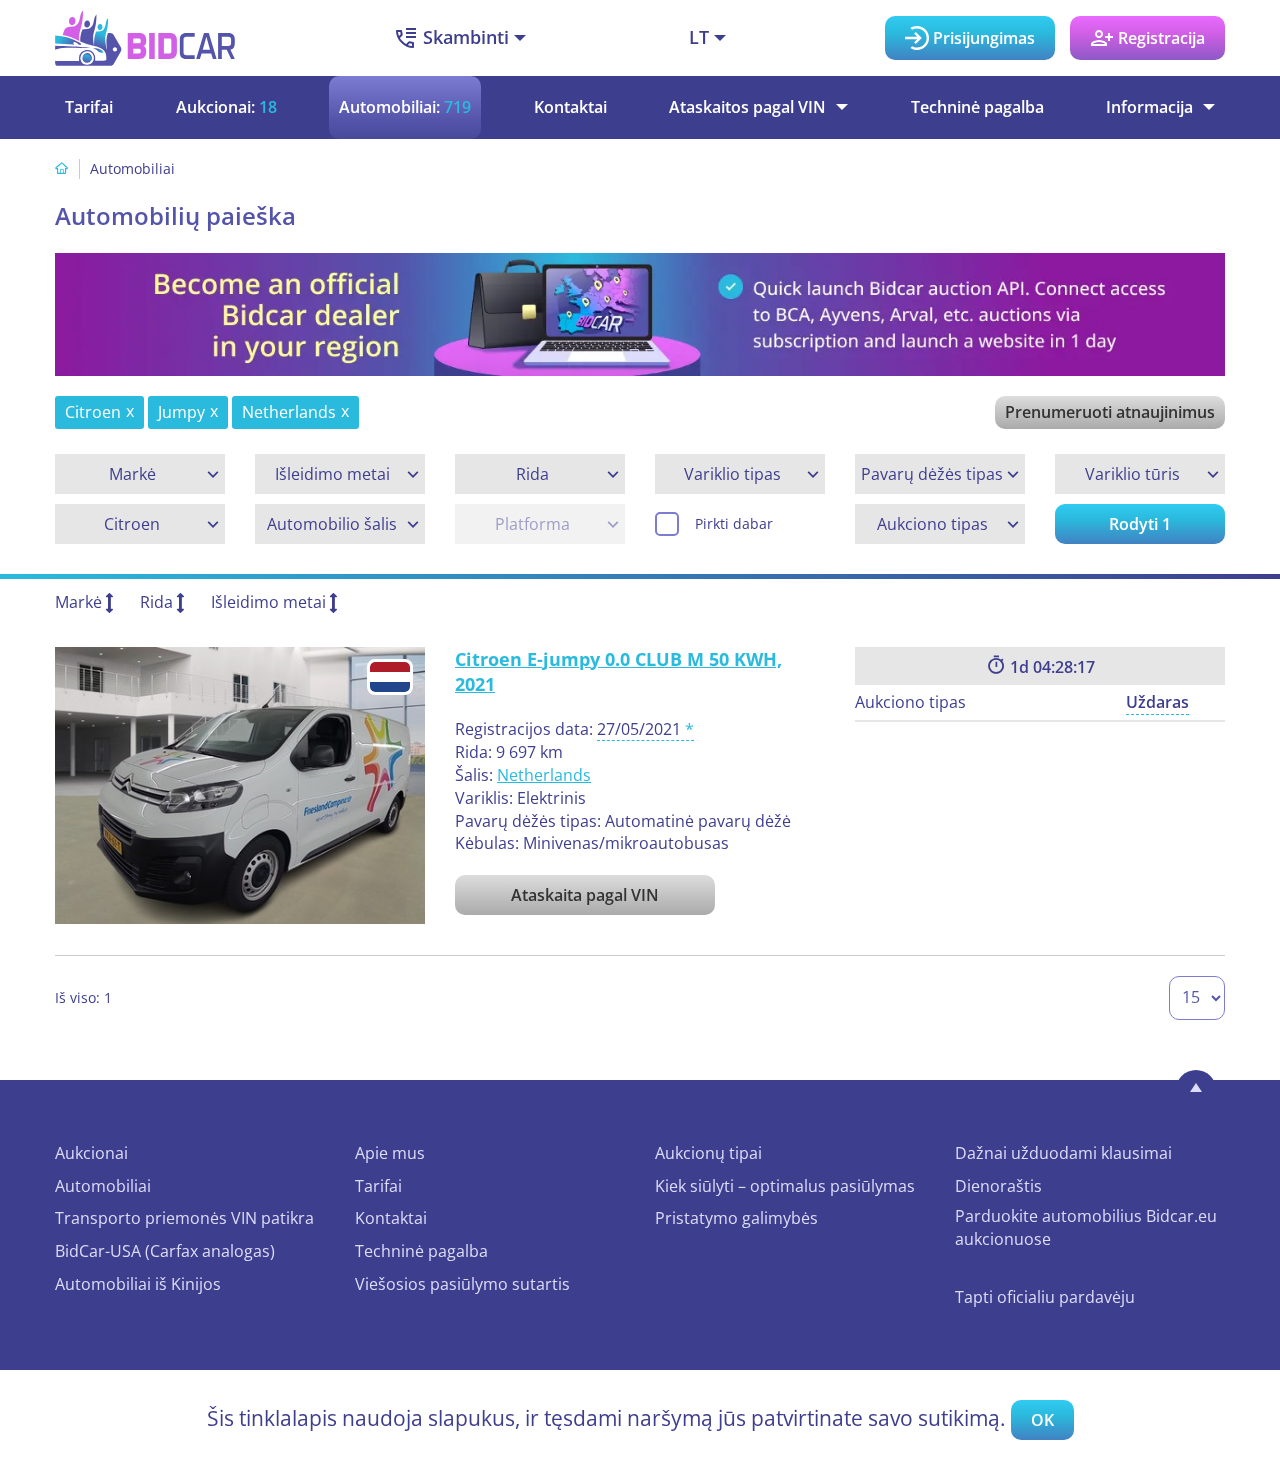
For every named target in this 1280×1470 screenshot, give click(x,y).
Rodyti (1140, 524)
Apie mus (390, 1153)
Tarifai (89, 107)
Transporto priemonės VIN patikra (184, 1218)
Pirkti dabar (734, 523)
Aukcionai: (226, 107)
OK (1042, 1420)
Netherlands (544, 775)
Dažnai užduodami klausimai (1063, 1153)
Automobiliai (103, 1186)
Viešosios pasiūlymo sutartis (462, 1284)
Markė (78, 602)
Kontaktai (570, 107)
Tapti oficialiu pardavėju (1045, 1297)
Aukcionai (91, 1153)
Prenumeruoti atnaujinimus (1110, 412)
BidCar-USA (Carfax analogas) (165, 1251)
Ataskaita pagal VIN (585, 895)
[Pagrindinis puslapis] (62, 168)
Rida (156, 602)
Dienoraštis (998, 1186)
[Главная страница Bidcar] (145, 38)
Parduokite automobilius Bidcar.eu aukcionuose (1086, 1227)
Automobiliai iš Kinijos (138, 1284)
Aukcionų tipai (708, 1153)
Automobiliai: (405, 107)
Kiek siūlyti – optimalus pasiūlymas (785, 1186)
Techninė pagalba (977, 107)
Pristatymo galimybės (736, 1218)
